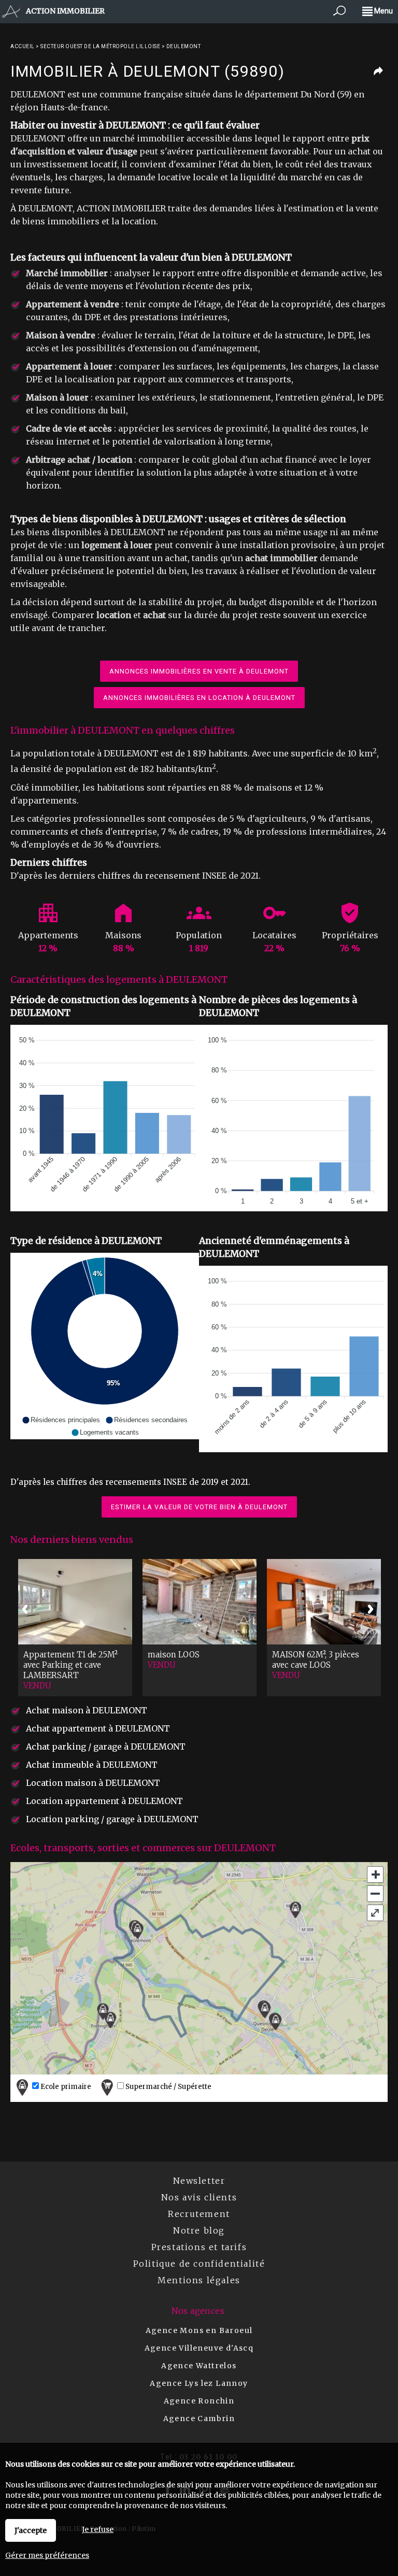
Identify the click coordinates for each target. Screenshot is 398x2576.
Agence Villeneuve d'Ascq (199, 2348)
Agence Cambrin (199, 2418)
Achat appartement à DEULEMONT (98, 1728)
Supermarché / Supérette (168, 2087)
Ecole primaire (65, 2087)
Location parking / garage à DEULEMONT (112, 1819)
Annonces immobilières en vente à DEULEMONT (199, 671)
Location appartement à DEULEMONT (104, 1801)
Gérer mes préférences (47, 2555)
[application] (105, 1118)
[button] (61, 1420)
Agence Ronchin (199, 2401)
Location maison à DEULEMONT (93, 1783)
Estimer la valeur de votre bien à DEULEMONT (199, 1507)
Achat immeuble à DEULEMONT (92, 1765)
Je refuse (98, 2529)
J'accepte (31, 2530)
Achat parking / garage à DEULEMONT (106, 1747)
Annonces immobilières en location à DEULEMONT (199, 698)
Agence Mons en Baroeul (199, 2330)
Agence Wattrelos (199, 2366)
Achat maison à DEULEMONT (87, 1710)
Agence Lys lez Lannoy (199, 2383)
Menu (383, 11)
